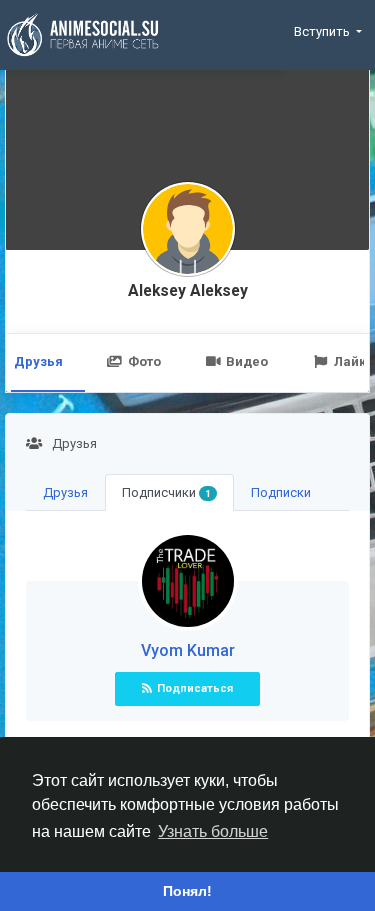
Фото (144, 361)
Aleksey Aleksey (188, 291)
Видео (247, 361)
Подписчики (166, 492)
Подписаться (195, 688)
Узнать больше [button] (213, 831)
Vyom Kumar (188, 650)
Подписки (281, 492)
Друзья (65, 492)
